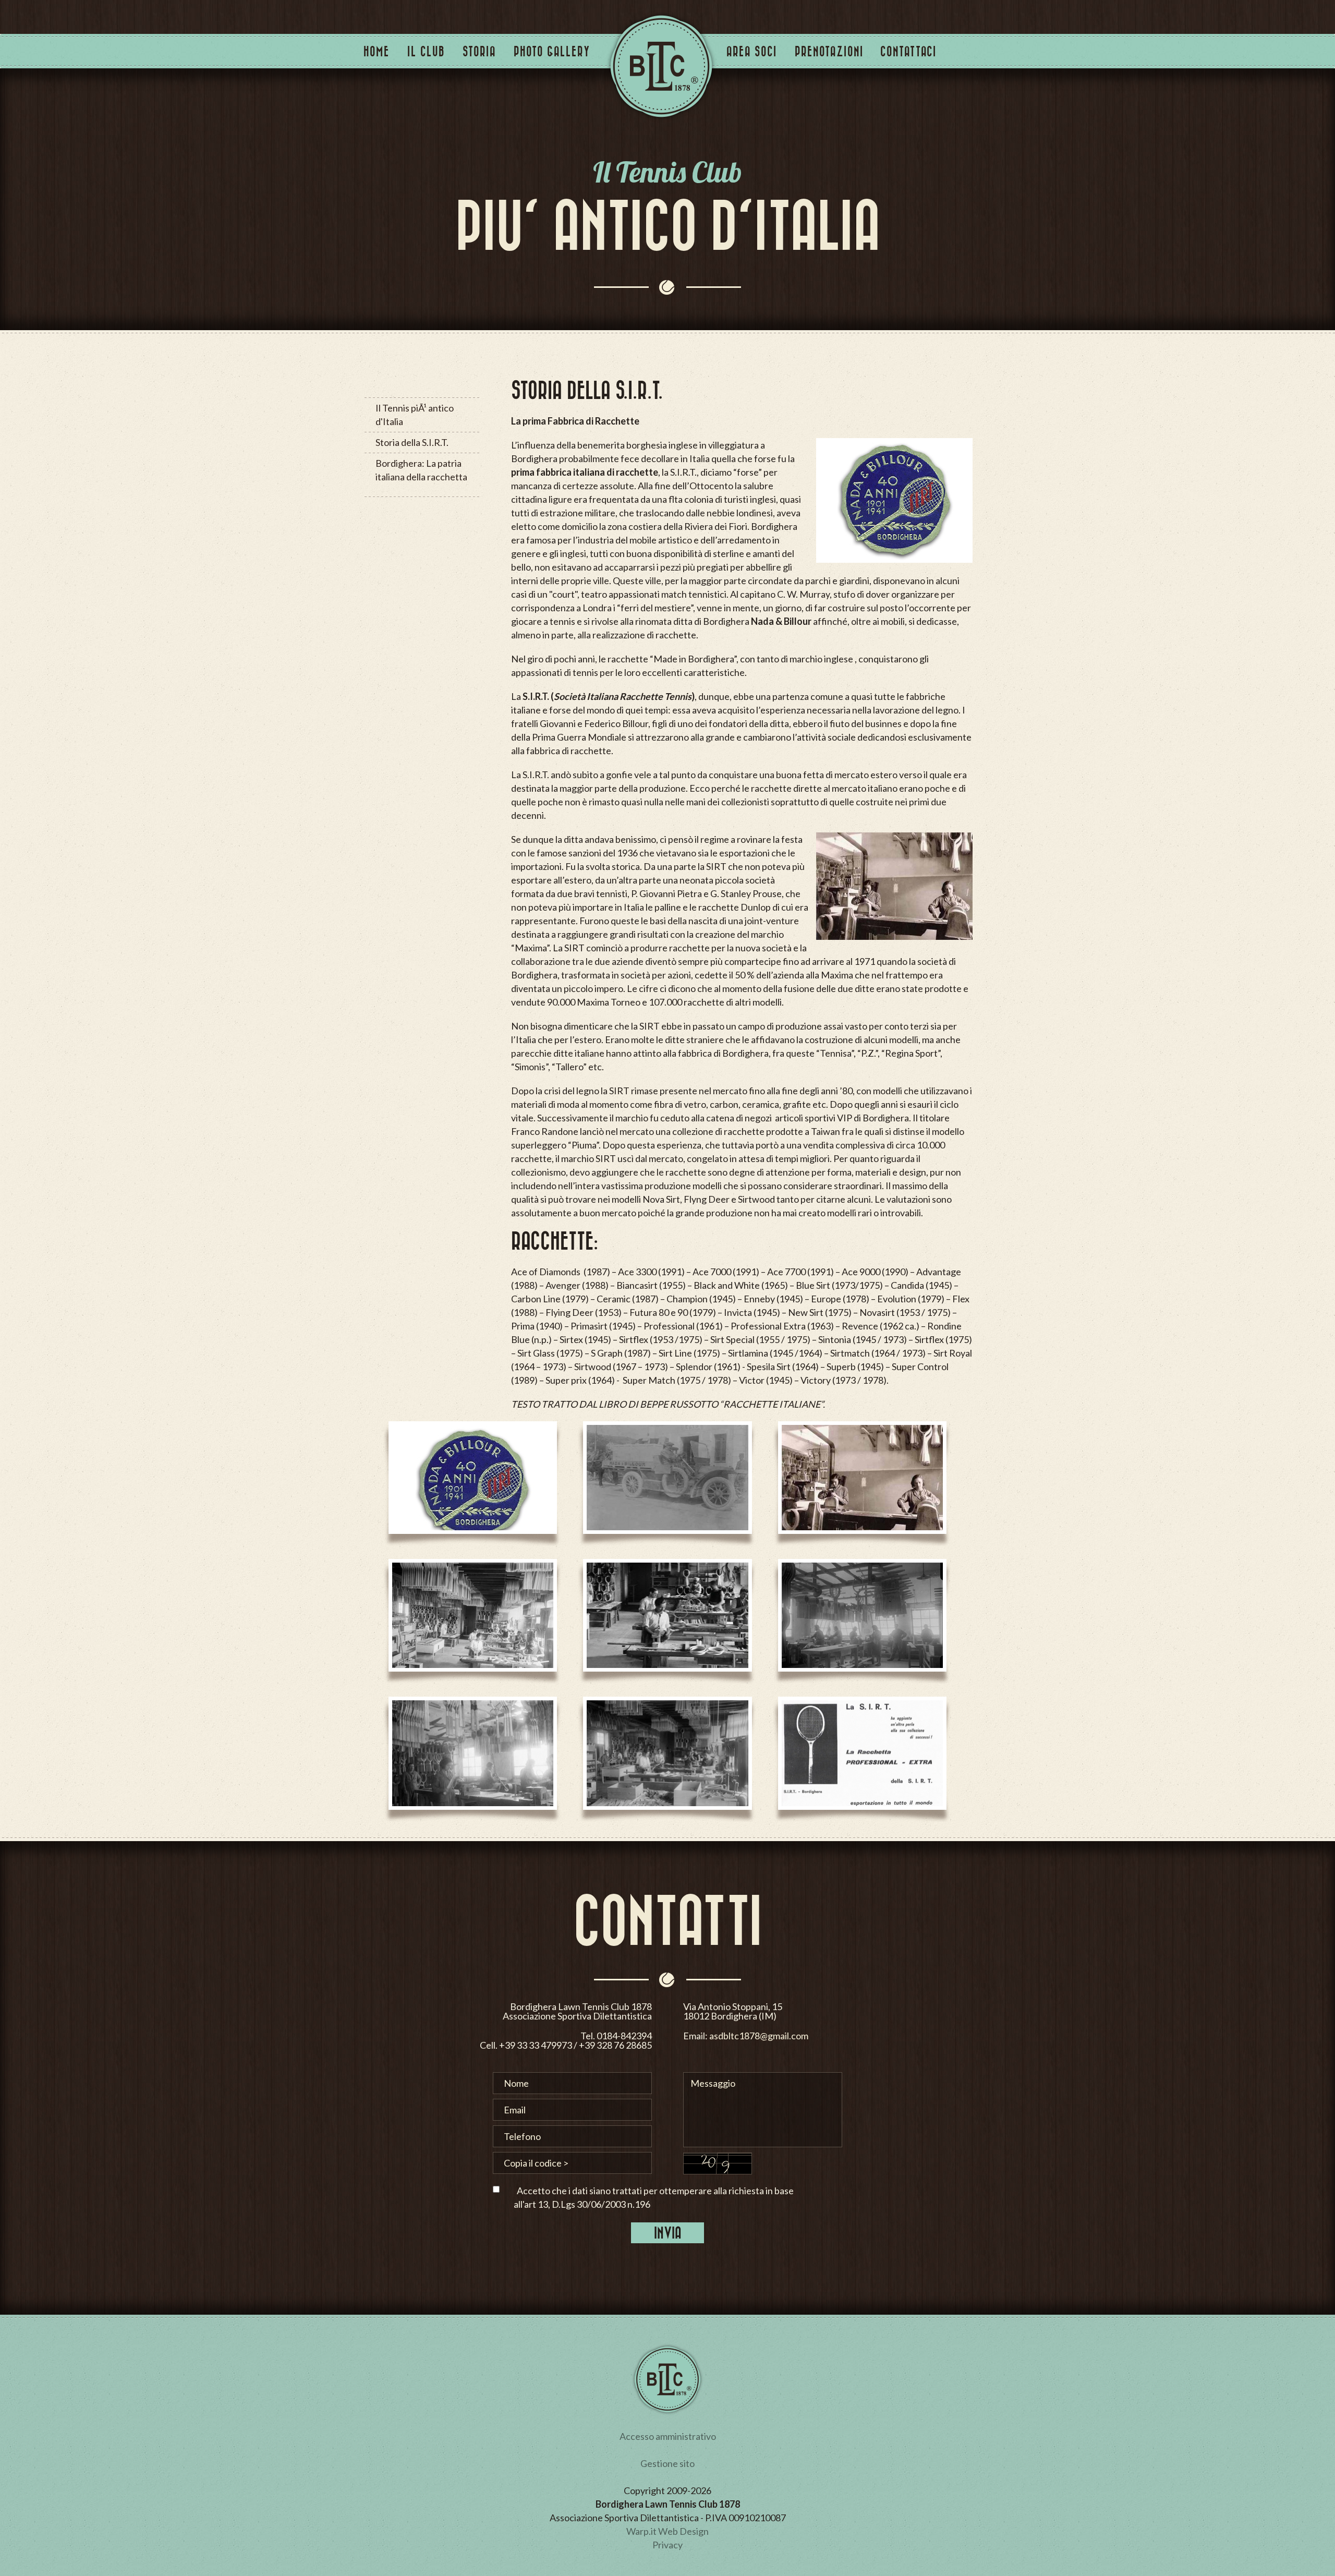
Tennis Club (661, 66)
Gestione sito (667, 2463)
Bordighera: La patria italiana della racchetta (421, 470)
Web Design (683, 2531)
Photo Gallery (552, 51)
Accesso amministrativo (668, 2436)
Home (377, 51)
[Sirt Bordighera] (473, 1484)
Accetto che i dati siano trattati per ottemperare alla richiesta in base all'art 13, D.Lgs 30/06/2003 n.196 (654, 2197)
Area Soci (752, 51)
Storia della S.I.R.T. (412, 442)
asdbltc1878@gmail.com (759, 2036)
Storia (479, 51)
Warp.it (641, 2531)
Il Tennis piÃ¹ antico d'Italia (415, 415)
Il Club (426, 51)
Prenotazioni (829, 51)
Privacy (667, 2545)
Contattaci (908, 51)
